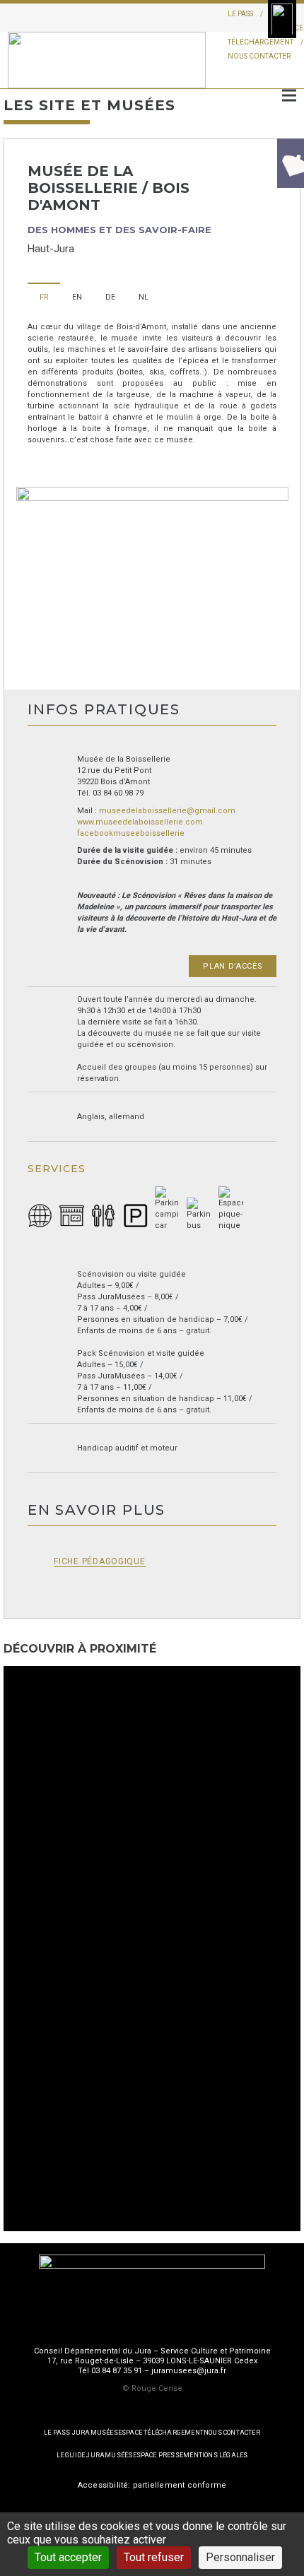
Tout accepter (68, 2557)
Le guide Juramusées (95, 2455)
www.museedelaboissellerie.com (140, 822)
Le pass (240, 14)
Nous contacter (259, 56)
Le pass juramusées (81, 2433)
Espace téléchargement (161, 2433)
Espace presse (158, 2455)
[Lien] (107, 60)
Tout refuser (154, 2557)
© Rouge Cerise (152, 2388)
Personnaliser (240, 2557)
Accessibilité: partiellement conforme (152, 2485)
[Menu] (289, 95)
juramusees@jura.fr (189, 2371)
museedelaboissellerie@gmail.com (167, 811)
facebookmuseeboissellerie (131, 833)
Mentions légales (215, 2455)
